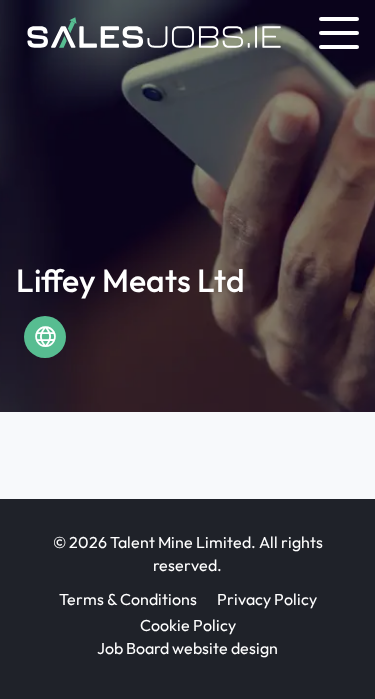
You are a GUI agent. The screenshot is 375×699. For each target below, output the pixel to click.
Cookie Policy (188, 625)
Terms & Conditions (128, 599)
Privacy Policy (267, 599)
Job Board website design (187, 648)
